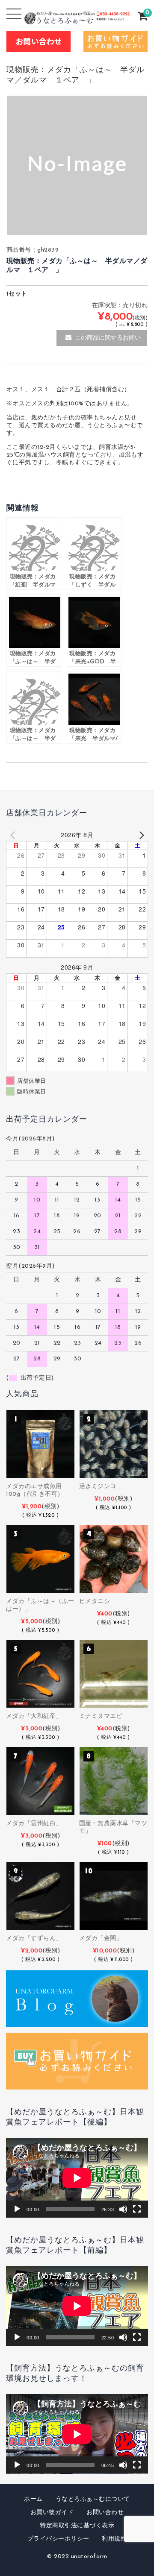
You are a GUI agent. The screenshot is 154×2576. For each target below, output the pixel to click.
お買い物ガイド (52, 2513)
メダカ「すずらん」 (34, 1939)
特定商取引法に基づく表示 (77, 2526)
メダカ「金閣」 (101, 1939)
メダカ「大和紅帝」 (34, 1716)
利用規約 (114, 2539)
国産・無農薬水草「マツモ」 (113, 1827)
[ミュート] (123, 2209)
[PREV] (14, 835)
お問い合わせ (105, 2513)
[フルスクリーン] (137, 2209)
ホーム (33, 2499)
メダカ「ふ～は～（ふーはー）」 (40, 1605)
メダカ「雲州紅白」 (34, 1824)
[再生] (17, 2209)
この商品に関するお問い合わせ (108, 341)
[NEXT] (140, 835)
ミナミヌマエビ (101, 1716)
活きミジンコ (98, 1487)
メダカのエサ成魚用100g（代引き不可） (35, 1490)
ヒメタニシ (95, 1602)
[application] (77, 2178)
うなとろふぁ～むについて (93, 2499)
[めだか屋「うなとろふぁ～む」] (77, 18)
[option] (77, 165)
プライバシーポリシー (58, 2539)
